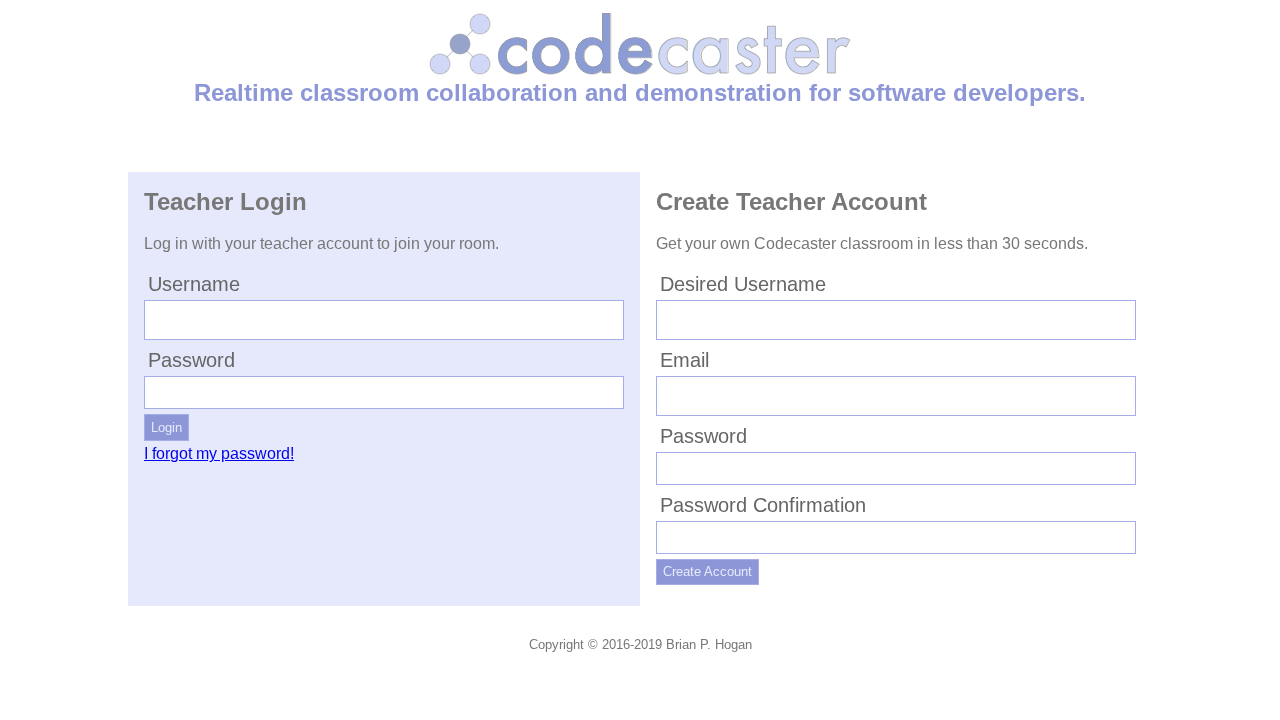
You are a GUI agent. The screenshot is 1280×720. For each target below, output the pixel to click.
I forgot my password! (219, 453)
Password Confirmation (763, 505)
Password (191, 360)
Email (684, 360)
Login (166, 427)
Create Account (707, 571)
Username (194, 284)
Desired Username (743, 284)
